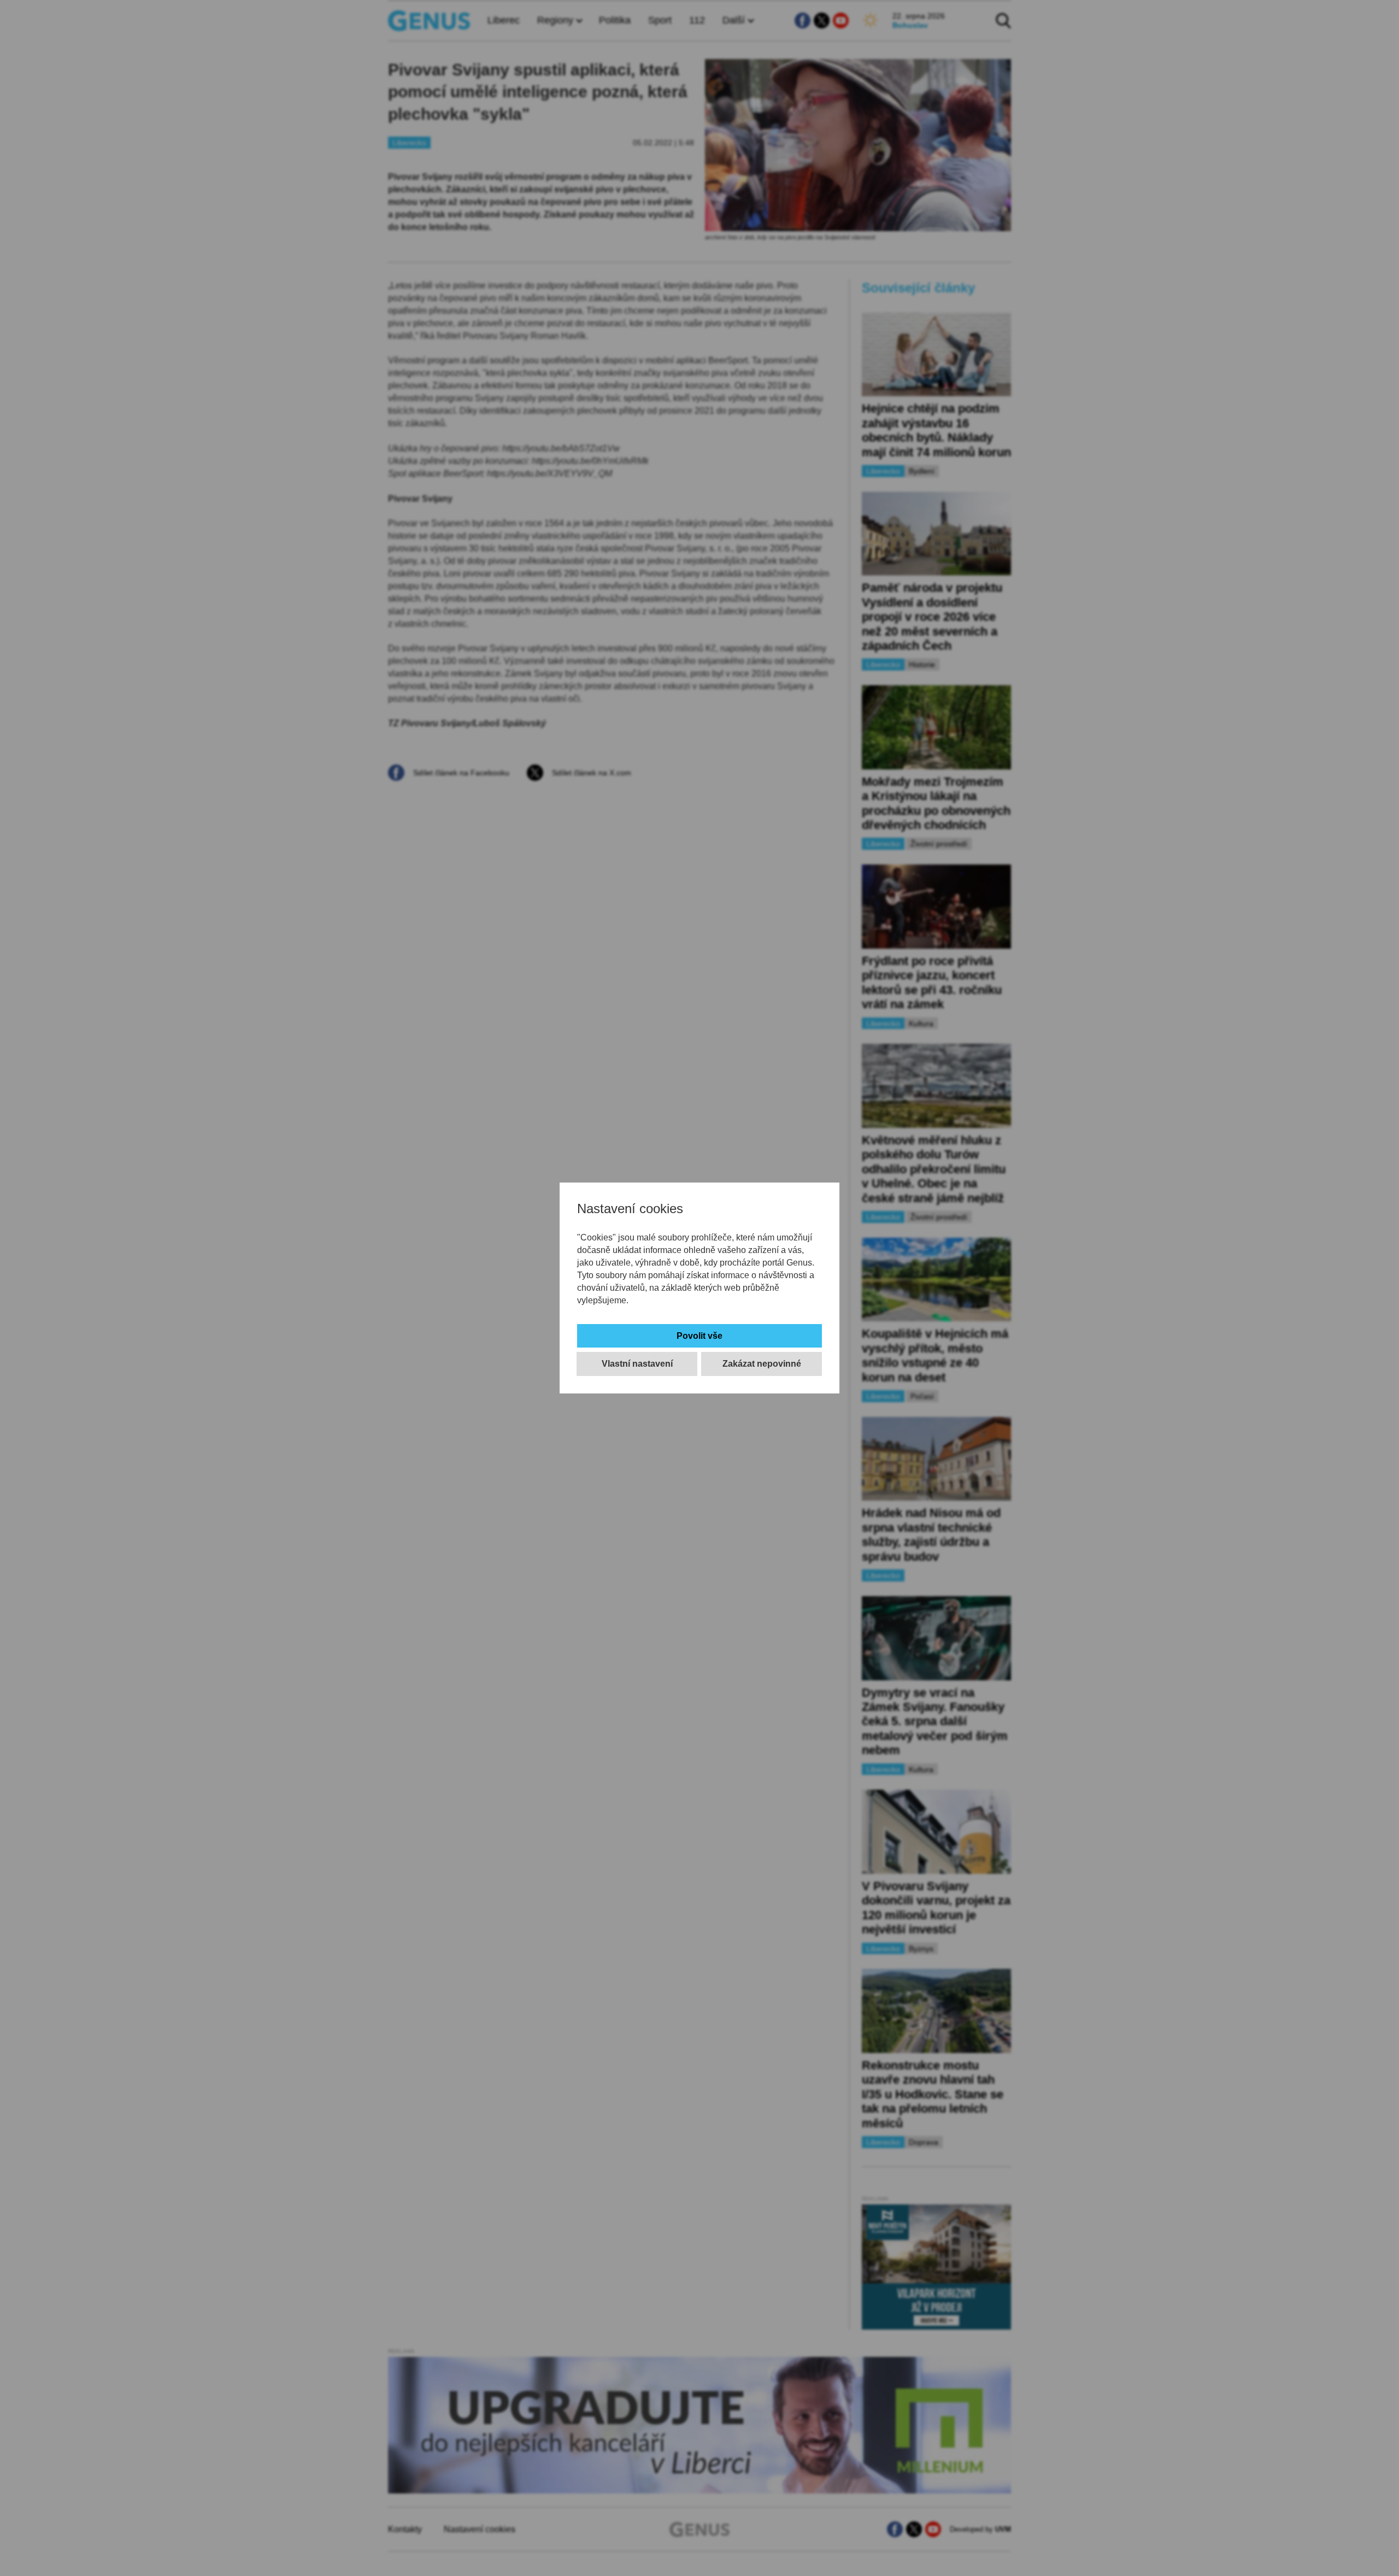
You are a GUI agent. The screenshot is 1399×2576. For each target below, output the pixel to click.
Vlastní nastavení (637, 1364)
